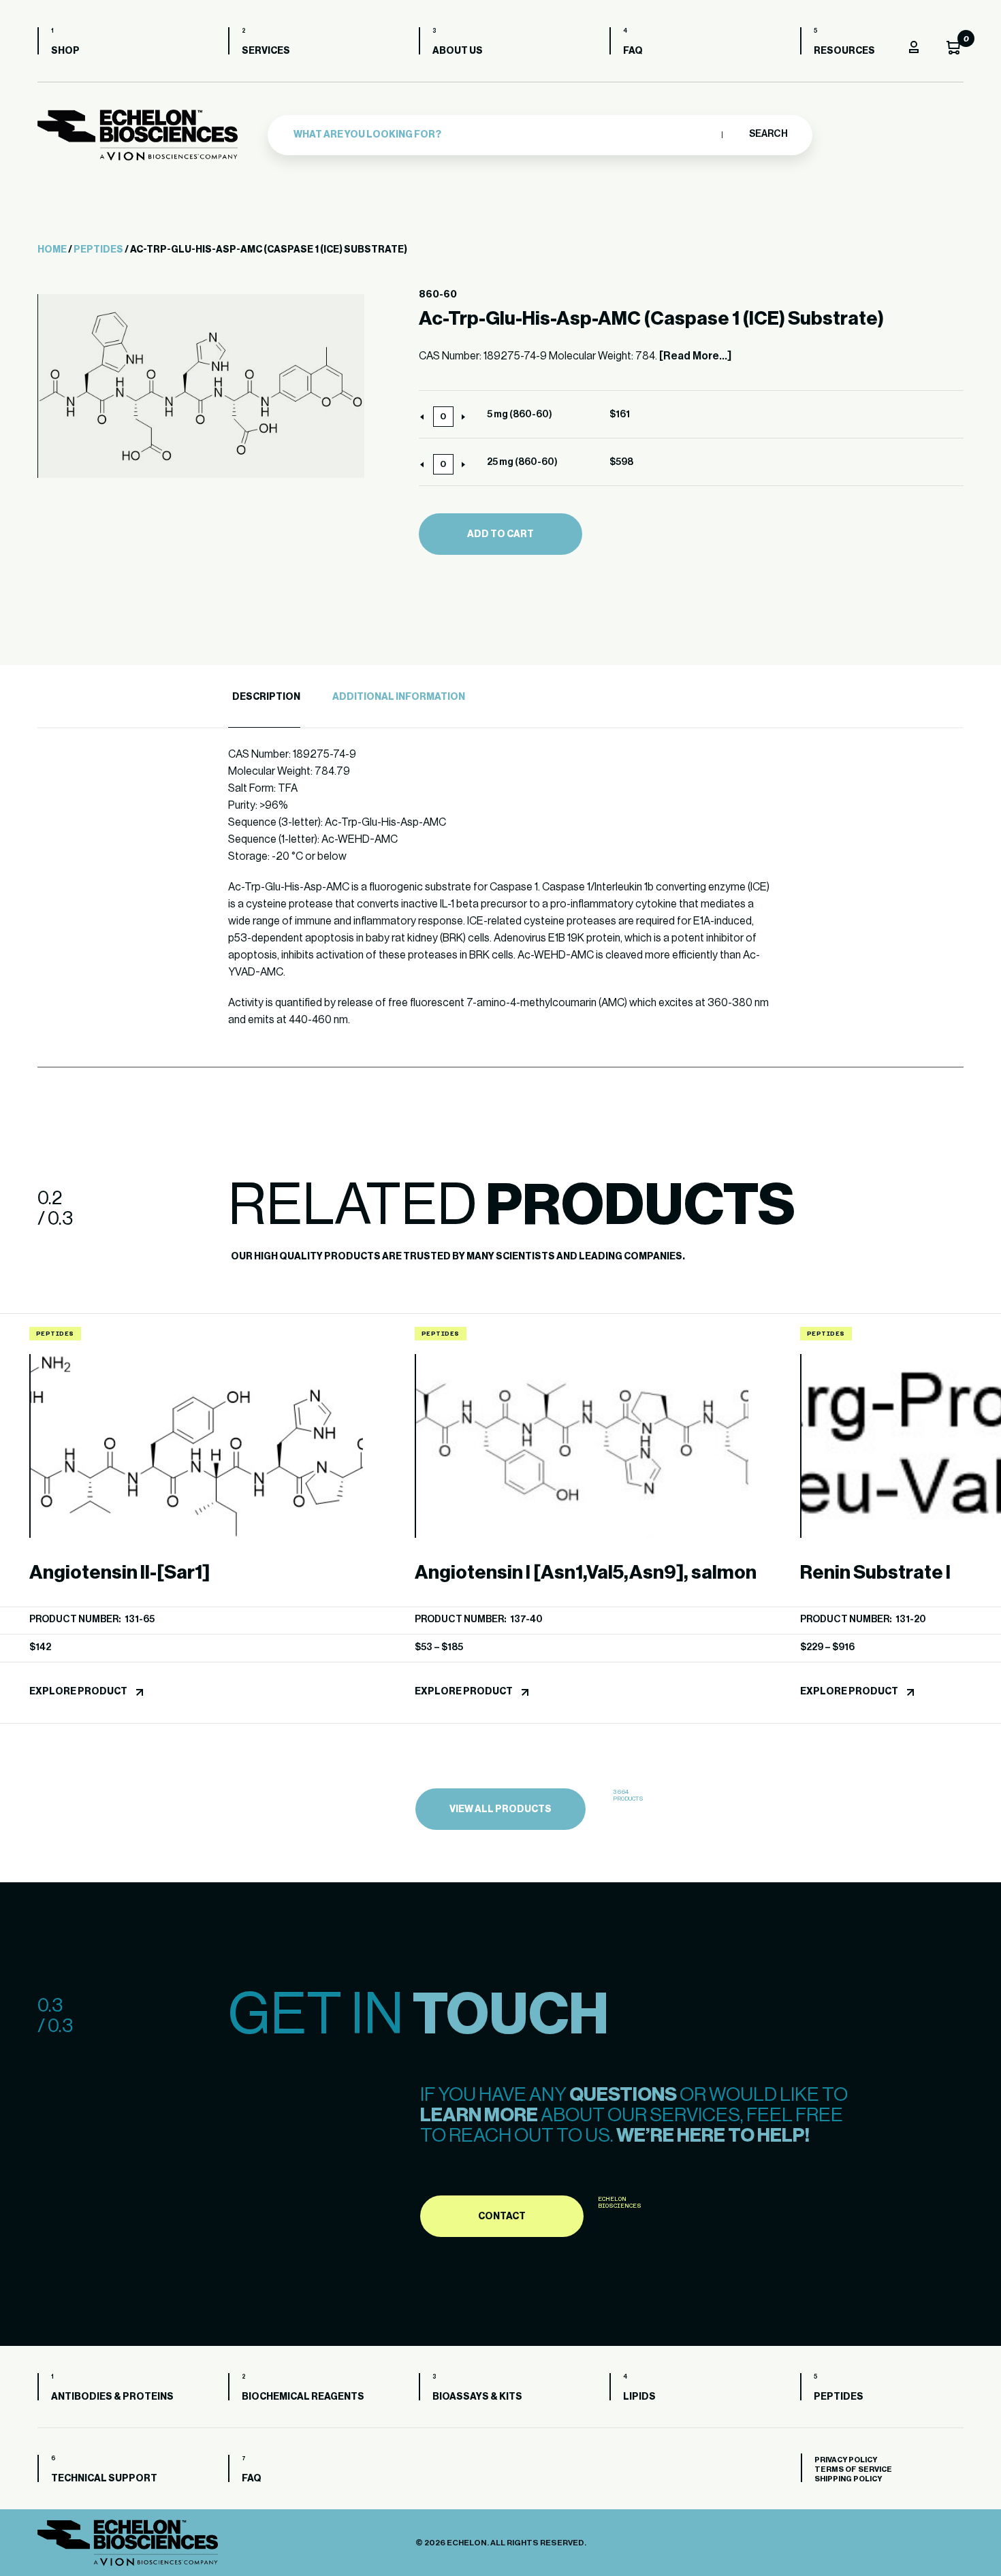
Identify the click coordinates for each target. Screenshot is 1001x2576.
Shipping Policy (848, 2479)
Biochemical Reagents (303, 2397)
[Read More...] (695, 356)
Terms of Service (853, 2469)
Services (266, 51)
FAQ (633, 51)
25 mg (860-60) (522, 462)
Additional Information (399, 697)
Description (266, 697)
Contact (502, 2217)
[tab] (264, 697)
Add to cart (500, 534)
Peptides (98, 250)
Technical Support (104, 2479)
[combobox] (504, 135)
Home (52, 250)
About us (458, 51)
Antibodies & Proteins (112, 2397)
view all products (500, 1809)
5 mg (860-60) (520, 415)
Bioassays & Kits (477, 2397)
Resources (844, 51)
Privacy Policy (846, 2460)
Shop (65, 51)
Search (768, 134)
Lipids (639, 2397)
